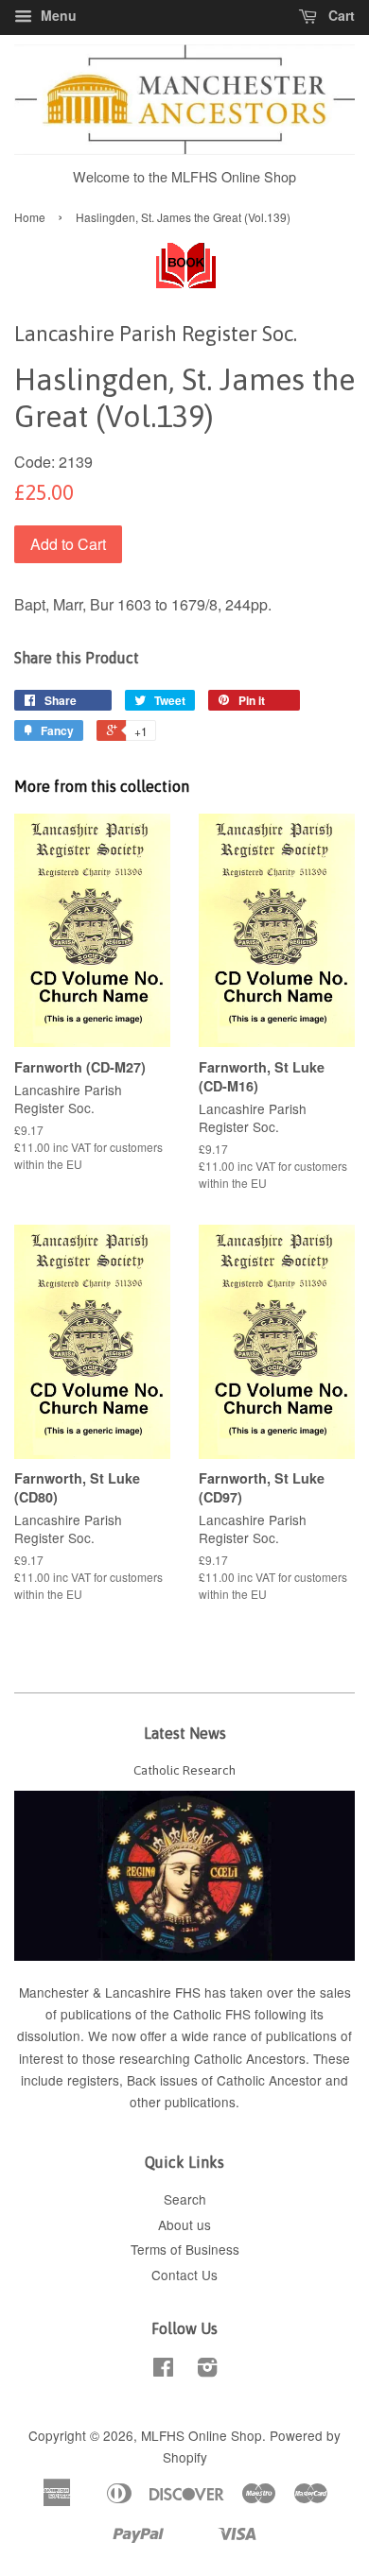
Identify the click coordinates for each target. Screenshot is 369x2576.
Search (185, 2199)
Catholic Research (184, 1770)
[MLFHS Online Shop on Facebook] (163, 2370)
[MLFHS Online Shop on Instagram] (207, 2370)
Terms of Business (185, 2249)
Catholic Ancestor (271, 2080)
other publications (183, 2102)
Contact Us (184, 2275)
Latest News (185, 1733)
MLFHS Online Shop (202, 2435)
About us (184, 2224)
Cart (340, 15)
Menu (57, 15)
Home (30, 217)
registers (93, 2080)
